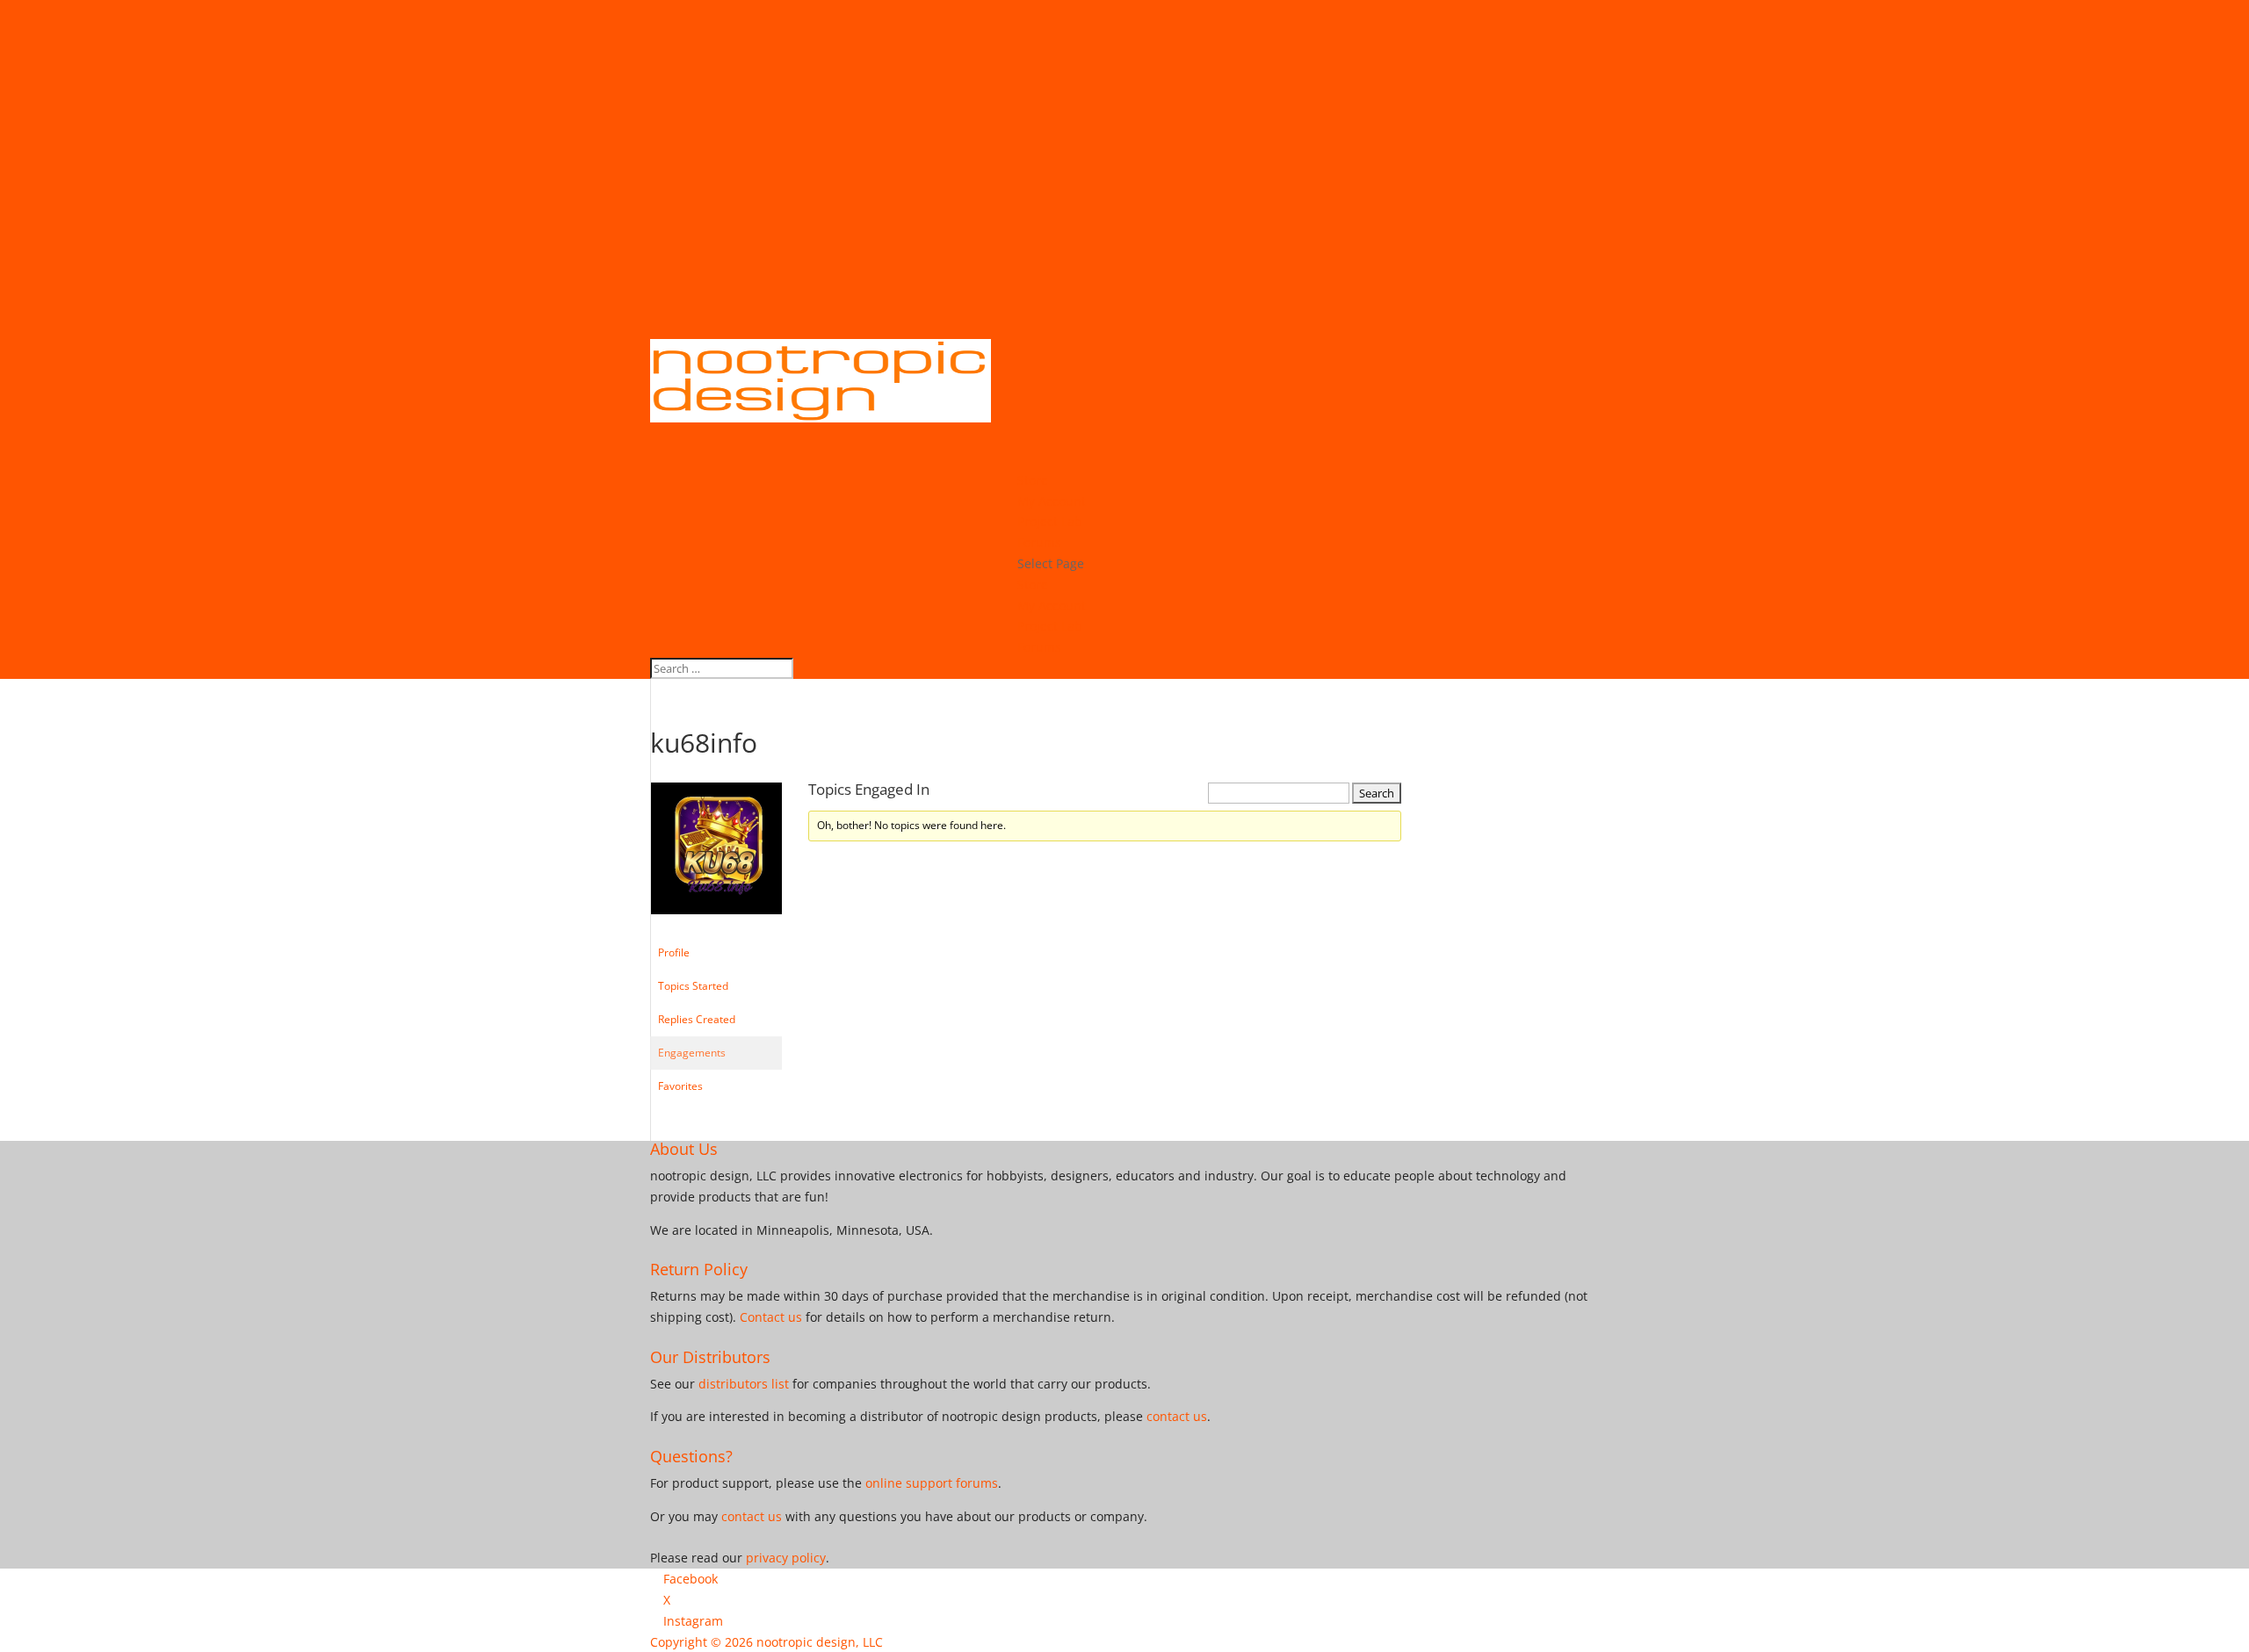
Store (1033, 584)
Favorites (680, 1086)
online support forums (932, 1483)
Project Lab (1050, 626)
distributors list (744, 1384)
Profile (674, 952)
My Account (1052, 606)
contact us (1177, 1416)
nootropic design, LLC (820, 1642)
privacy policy (786, 1558)
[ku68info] (716, 928)
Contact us (771, 1317)
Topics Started (693, 986)
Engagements (692, 1053)
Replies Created (697, 1019)
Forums (1039, 647)
